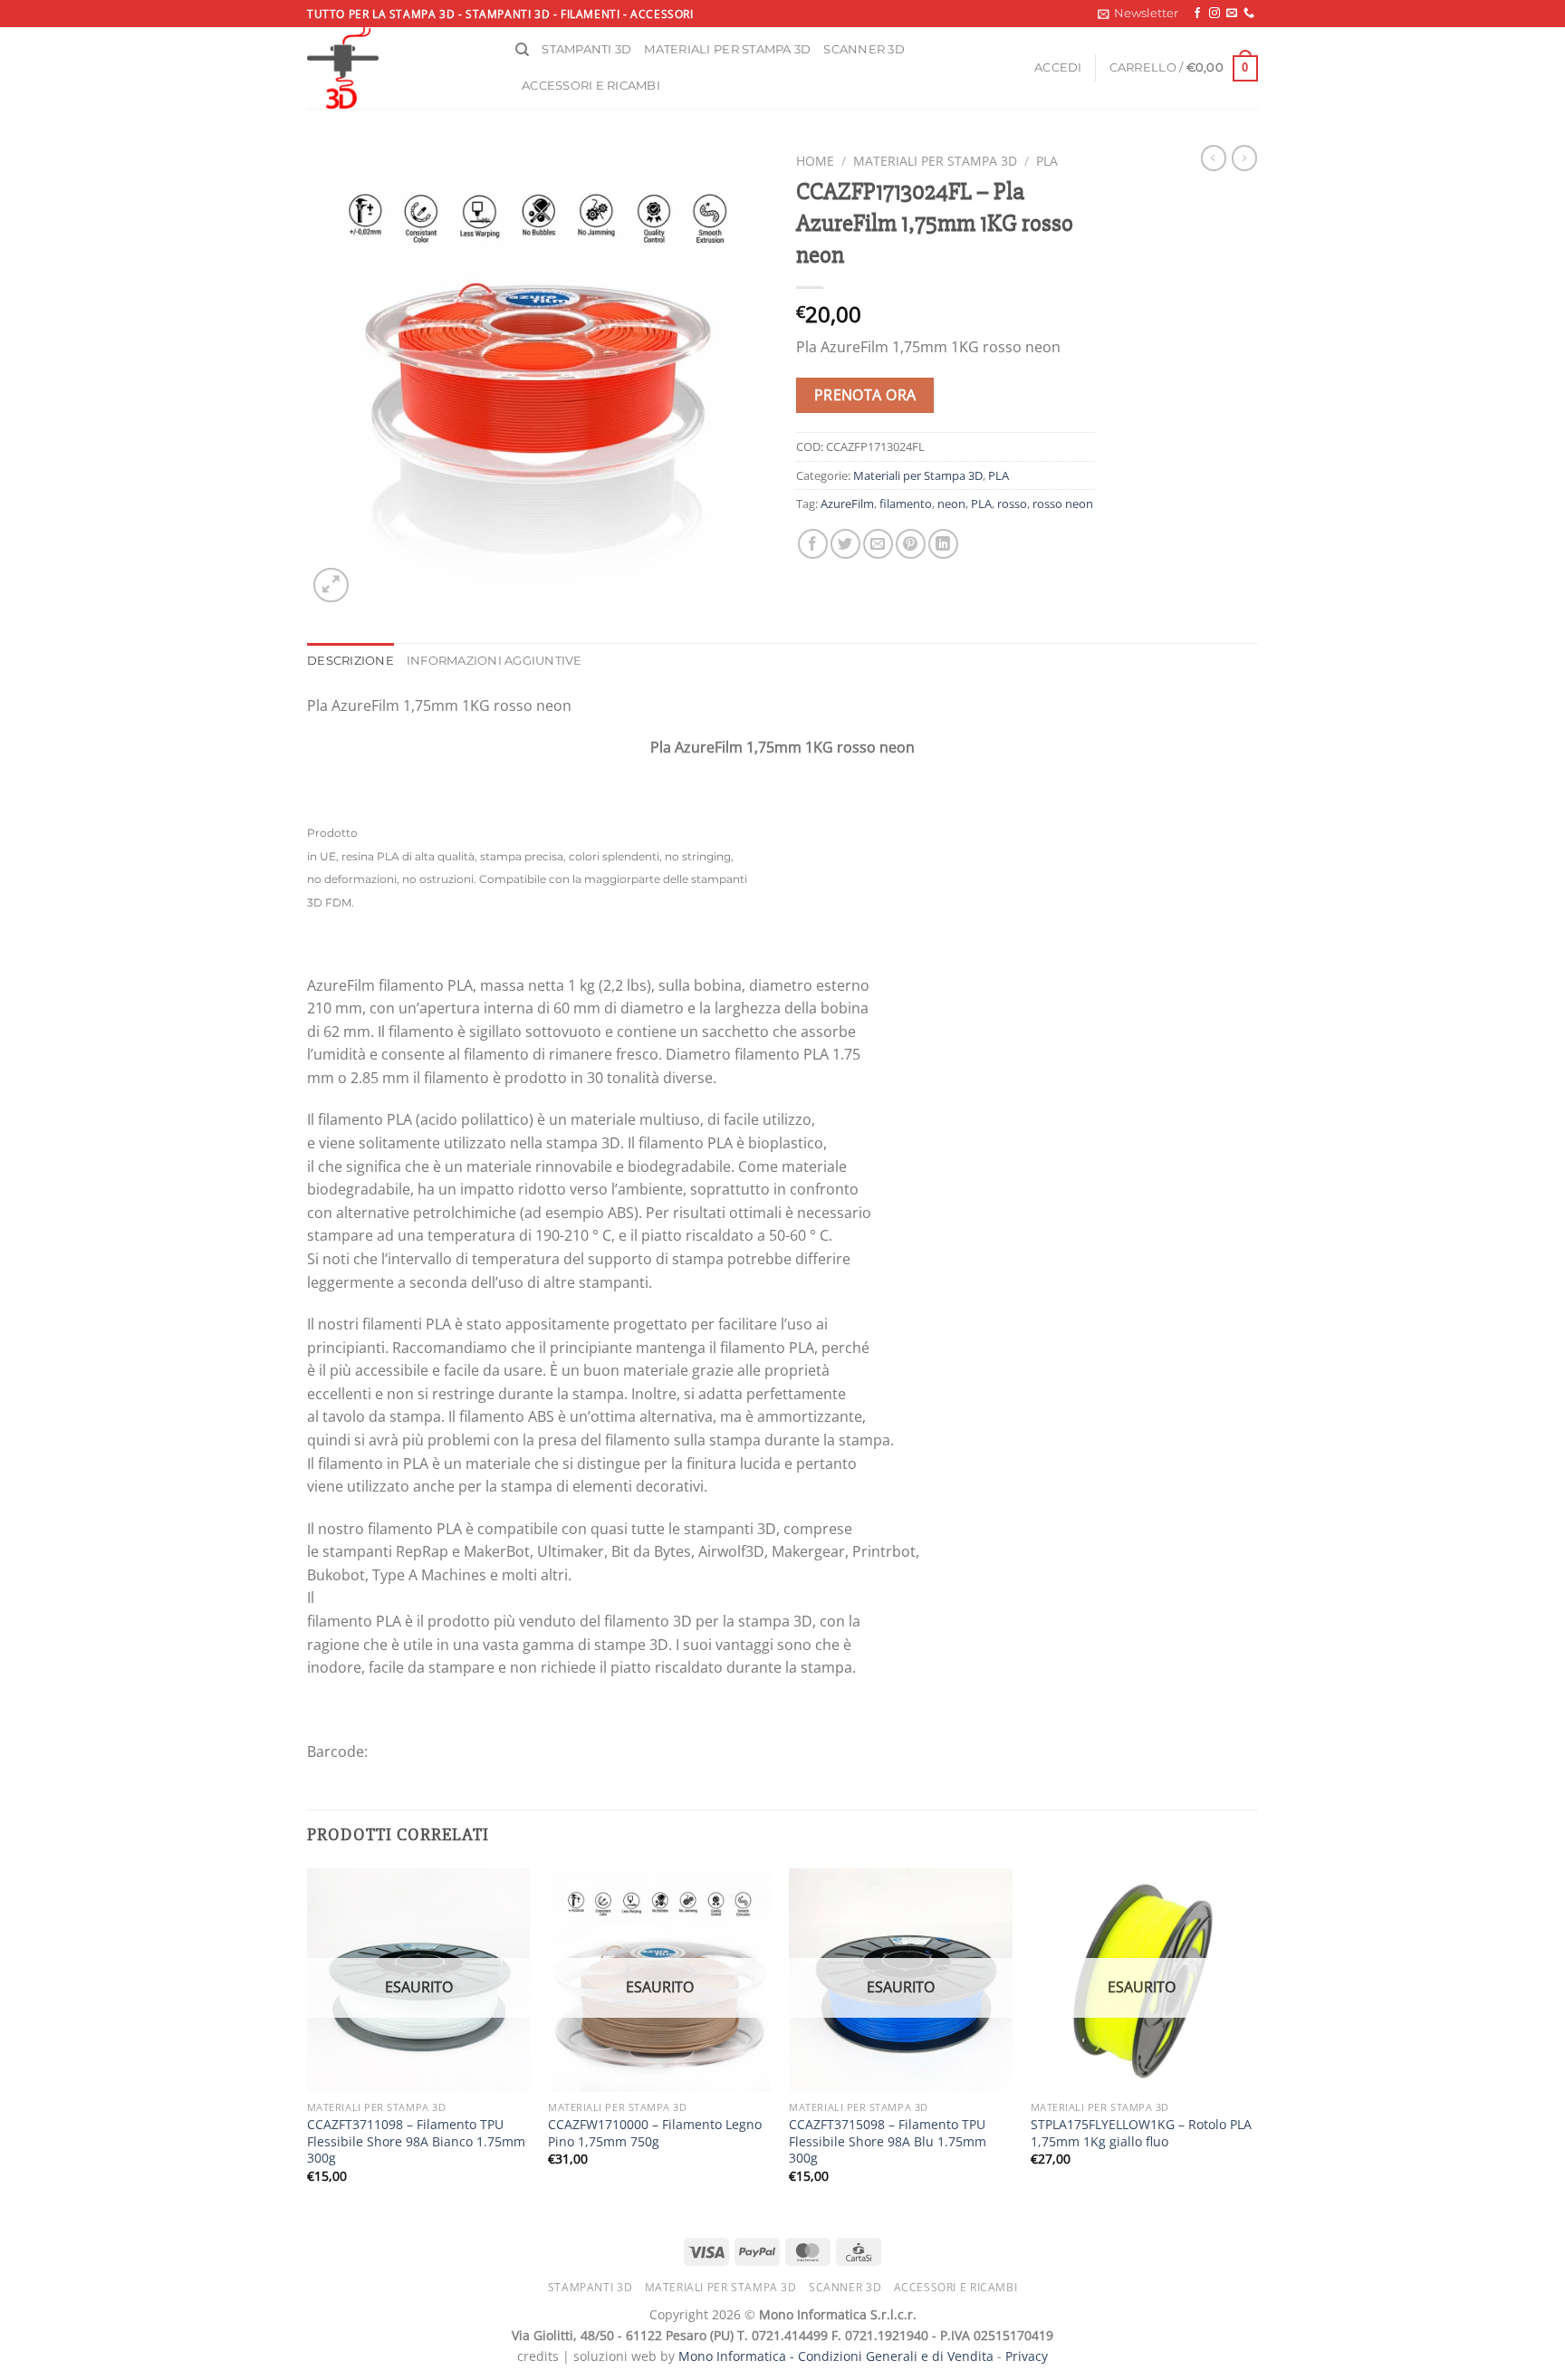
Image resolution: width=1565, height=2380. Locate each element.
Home (815, 161)
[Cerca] (522, 50)
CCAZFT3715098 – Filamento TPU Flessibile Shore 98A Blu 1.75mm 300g (888, 2141)
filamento (906, 504)
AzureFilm (847, 504)
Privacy (1027, 2356)
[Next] (1253, 2042)
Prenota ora (865, 395)
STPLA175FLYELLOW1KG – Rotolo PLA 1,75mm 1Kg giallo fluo (1141, 2133)
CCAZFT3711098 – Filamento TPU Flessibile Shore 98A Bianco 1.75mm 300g (416, 2141)
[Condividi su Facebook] (813, 544)
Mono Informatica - (738, 2356)
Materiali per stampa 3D (727, 49)
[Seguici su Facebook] (1197, 14)
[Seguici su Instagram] (1215, 14)
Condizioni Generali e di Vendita (896, 2356)
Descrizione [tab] (350, 661)
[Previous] (308, 2042)
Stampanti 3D (586, 49)
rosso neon (1063, 504)
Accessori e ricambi (591, 86)
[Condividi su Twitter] (845, 544)
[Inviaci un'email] (1232, 14)
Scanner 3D (864, 49)
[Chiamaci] (1249, 14)
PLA (1047, 161)
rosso (1012, 504)
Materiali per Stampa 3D (935, 161)
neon (951, 504)
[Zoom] (331, 585)
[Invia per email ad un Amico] (878, 544)
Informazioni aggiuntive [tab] (494, 661)
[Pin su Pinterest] (911, 544)
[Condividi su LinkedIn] (943, 544)
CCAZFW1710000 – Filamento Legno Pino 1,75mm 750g (655, 2133)
